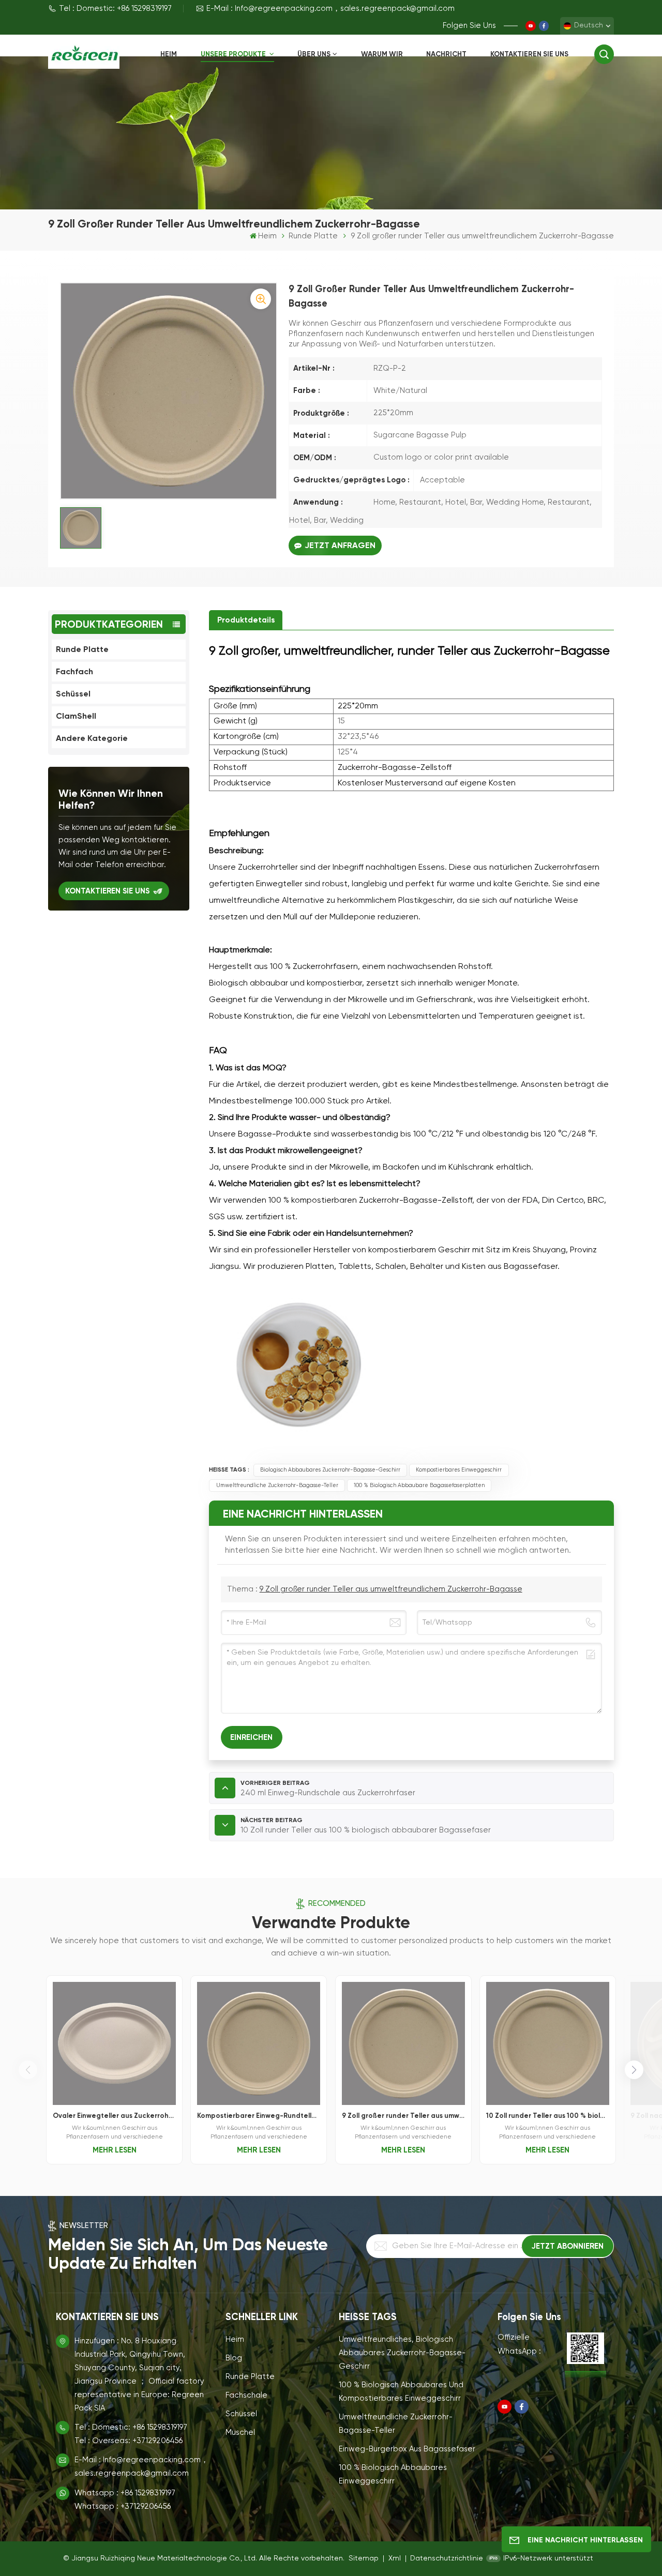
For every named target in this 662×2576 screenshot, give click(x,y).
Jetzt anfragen (340, 545)
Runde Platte (313, 236)
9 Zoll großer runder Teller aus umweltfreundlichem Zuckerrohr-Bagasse (391, 1589)
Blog (234, 2358)
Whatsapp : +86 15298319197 (125, 2493)
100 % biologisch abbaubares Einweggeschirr (393, 2474)
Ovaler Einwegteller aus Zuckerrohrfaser (114, 2116)
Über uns (314, 54)
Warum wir (382, 54)
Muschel (240, 2433)
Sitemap (365, 2558)
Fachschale (246, 2395)
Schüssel (73, 694)
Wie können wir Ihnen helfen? (111, 799)
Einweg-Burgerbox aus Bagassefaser (407, 2449)
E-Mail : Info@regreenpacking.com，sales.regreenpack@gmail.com (330, 9)
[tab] (245, 620)
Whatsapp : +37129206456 (123, 2506)
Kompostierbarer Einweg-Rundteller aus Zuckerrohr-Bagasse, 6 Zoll (259, 2116)
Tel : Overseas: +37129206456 (129, 2441)
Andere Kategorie (92, 738)
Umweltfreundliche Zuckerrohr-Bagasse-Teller (277, 1486)
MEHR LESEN (115, 2150)
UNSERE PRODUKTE (234, 54)
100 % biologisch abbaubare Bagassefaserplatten (419, 1486)
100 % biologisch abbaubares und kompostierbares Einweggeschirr (401, 2392)
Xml (395, 2558)
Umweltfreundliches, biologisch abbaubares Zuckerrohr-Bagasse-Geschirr (402, 2353)
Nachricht (446, 54)
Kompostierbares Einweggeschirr (459, 1470)
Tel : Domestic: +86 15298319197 (115, 9)
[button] (634, 2070)
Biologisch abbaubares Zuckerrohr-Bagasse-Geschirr (330, 1470)
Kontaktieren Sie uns (529, 54)
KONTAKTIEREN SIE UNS (107, 891)
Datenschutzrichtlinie (447, 2558)
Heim (169, 54)
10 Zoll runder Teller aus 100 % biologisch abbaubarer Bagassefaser (548, 2116)
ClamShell (76, 716)
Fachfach (74, 671)
